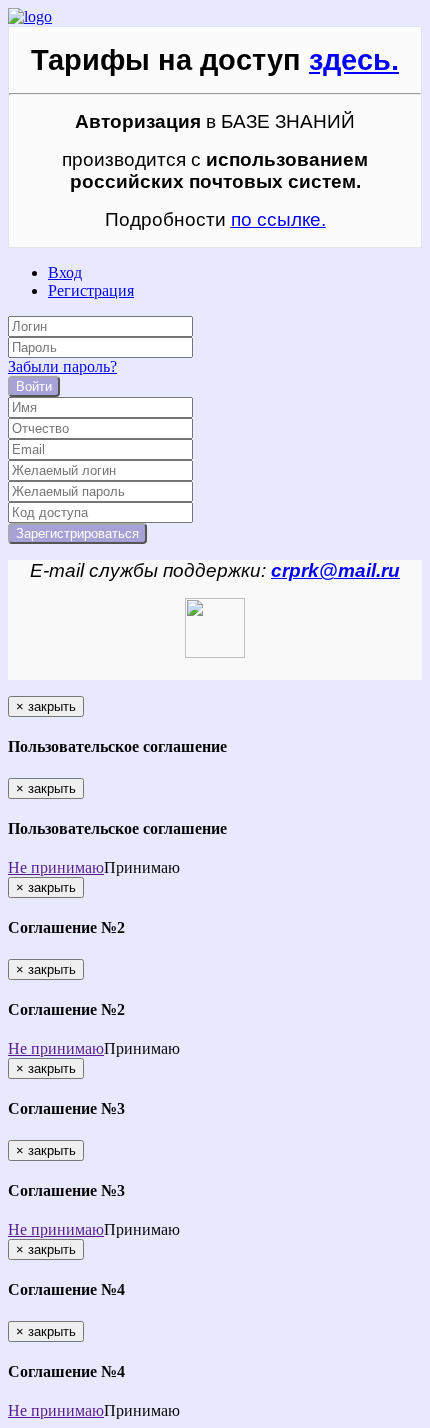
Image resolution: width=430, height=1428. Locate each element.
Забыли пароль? (62, 366)
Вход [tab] (65, 272)
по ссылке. (278, 219)
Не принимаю (56, 867)
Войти (34, 386)
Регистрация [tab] (91, 290)
